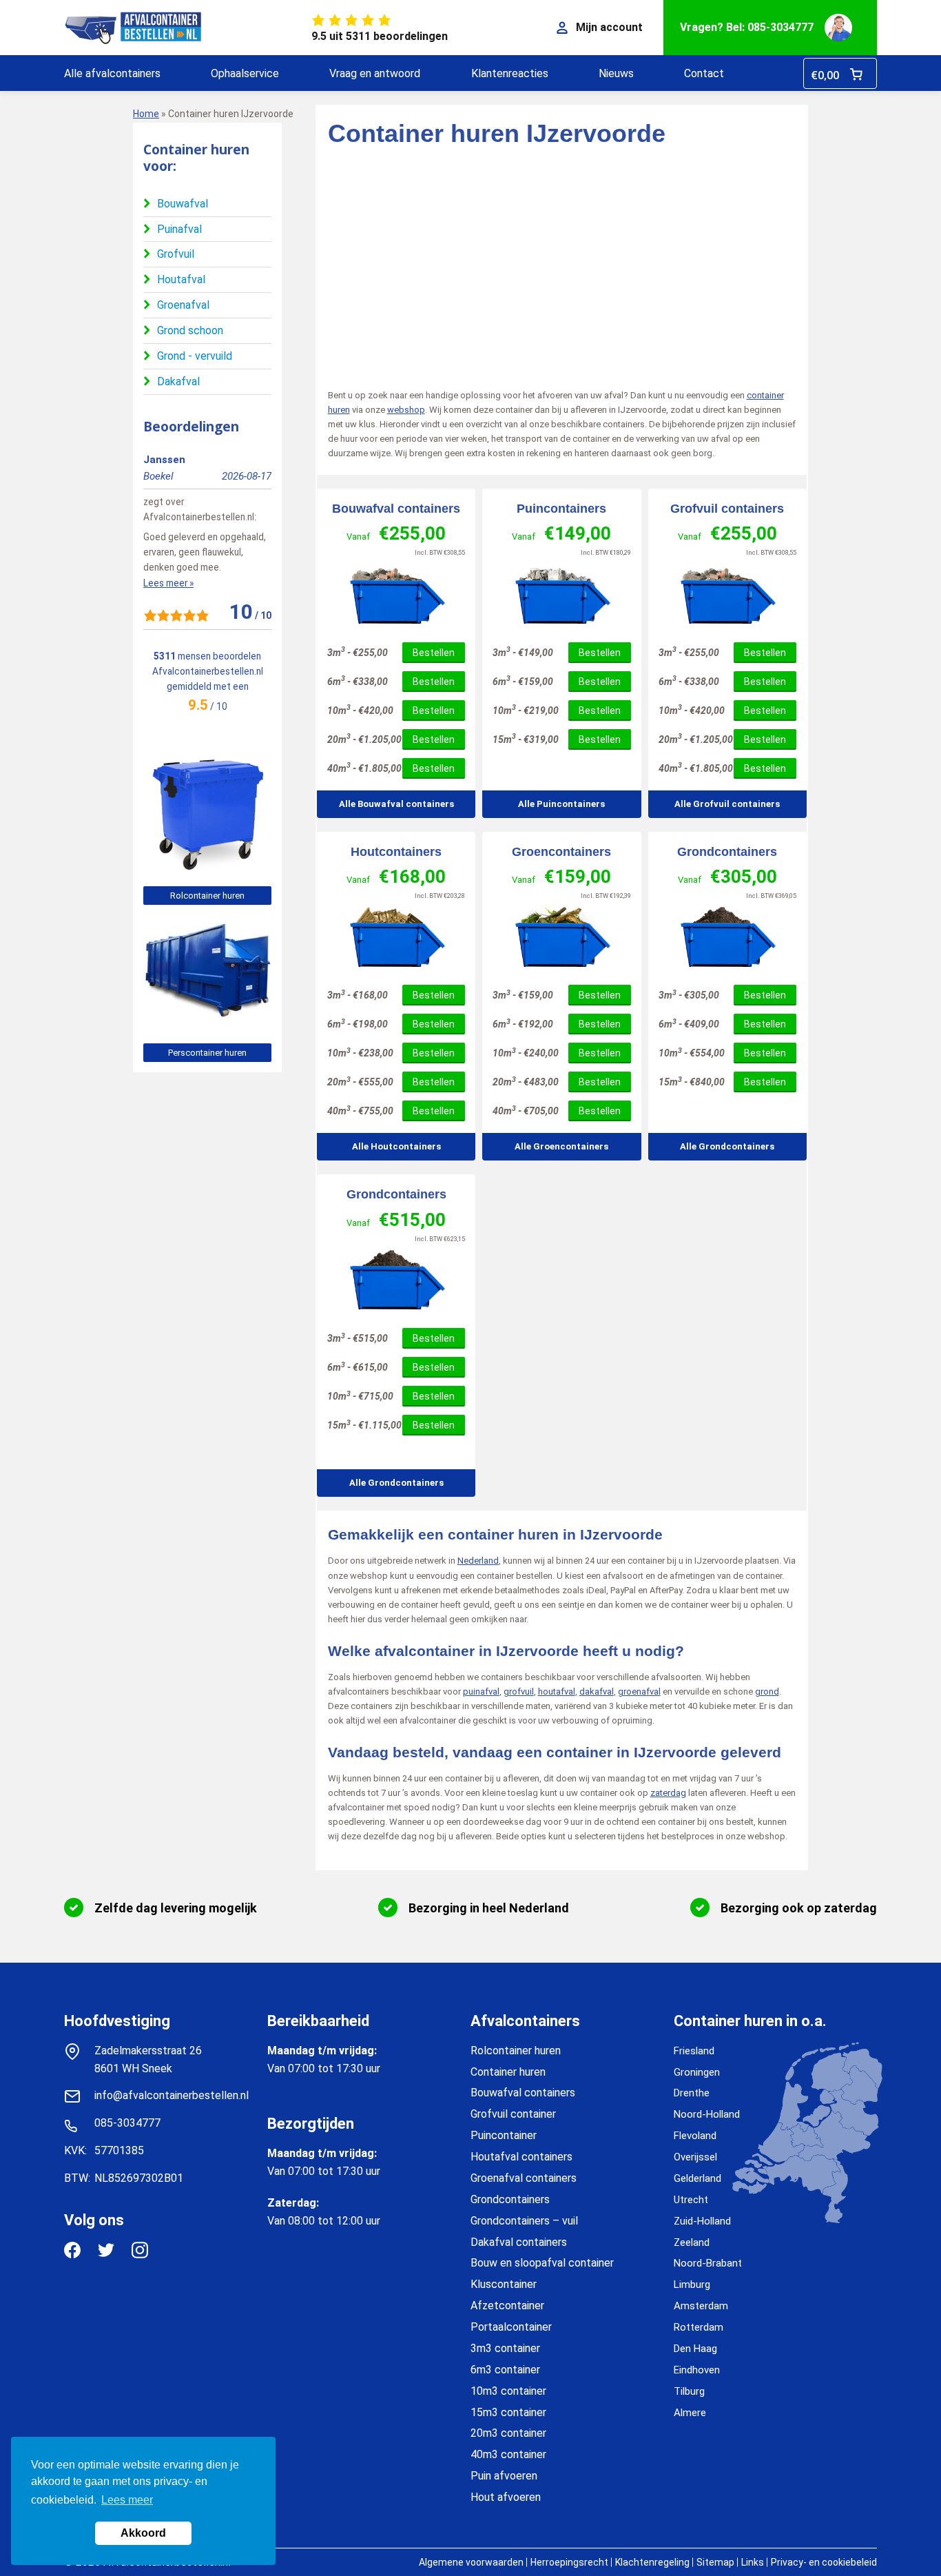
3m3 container (505, 2348)
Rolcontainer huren (207, 896)
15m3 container (508, 2412)
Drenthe (692, 2093)
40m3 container (508, 2454)
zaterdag (668, 1793)
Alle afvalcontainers (112, 73)
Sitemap (715, 2562)
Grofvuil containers (727, 509)
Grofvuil (176, 254)
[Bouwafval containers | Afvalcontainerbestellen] (396, 595)
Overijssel (695, 2157)
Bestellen (434, 653)
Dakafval (178, 381)
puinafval (481, 1691)
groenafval (639, 1691)
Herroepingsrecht (569, 2562)
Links (753, 2562)
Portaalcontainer (511, 2327)
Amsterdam (701, 2306)
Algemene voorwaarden (471, 2562)
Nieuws (616, 73)
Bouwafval (183, 204)
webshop (406, 410)
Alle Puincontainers (561, 804)
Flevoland (695, 2136)
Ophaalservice (245, 73)
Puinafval (179, 229)
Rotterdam (699, 2327)
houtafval (557, 1691)
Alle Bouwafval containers (396, 804)
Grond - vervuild (195, 356)
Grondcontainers (727, 852)
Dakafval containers (519, 2242)
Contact (704, 73)
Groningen (697, 2072)
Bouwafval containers (396, 509)
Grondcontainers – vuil (524, 2221)
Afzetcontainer (507, 2306)
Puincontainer (504, 2135)
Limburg (692, 2284)
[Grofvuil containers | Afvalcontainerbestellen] (727, 595)
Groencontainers (561, 852)
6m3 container (505, 2370)
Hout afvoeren (506, 2497)
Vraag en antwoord (375, 73)
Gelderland (697, 2178)
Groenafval (183, 305)
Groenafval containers (524, 2178)
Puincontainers (561, 509)
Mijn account (609, 27)
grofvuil (519, 1691)
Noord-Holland (707, 2114)
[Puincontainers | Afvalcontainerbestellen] (561, 595)
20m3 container (508, 2433)
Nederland (478, 1561)
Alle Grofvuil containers (727, 804)
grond (767, 1691)
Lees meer (127, 2500)
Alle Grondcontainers (727, 1146)
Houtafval (181, 279)
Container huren (508, 2072)
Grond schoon (190, 330)
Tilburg (689, 2391)
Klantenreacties (510, 73)
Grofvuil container (513, 2114)
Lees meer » (168, 583)
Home (146, 114)
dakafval (597, 1691)
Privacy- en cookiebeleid (824, 2562)
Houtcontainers (396, 852)
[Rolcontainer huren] (207, 868)
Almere (690, 2413)
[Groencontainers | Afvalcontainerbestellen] (561, 938)
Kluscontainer (504, 2284)
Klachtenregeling (652, 2562)
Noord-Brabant (708, 2263)
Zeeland (692, 2242)
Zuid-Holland (702, 2221)
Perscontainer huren (207, 1053)
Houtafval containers (521, 2157)
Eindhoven (697, 2370)
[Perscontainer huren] (207, 1025)
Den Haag (695, 2349)
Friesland (694, 2051)
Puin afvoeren (504, 2476)
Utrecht (691, 2200)
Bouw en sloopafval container (542, 2263)
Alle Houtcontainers (396, 1146)
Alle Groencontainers (561, 1146)
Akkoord (143, 2533)
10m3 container (508, 2391)
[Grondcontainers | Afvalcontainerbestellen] (727, 938)
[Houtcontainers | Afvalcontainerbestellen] (396, 938)
